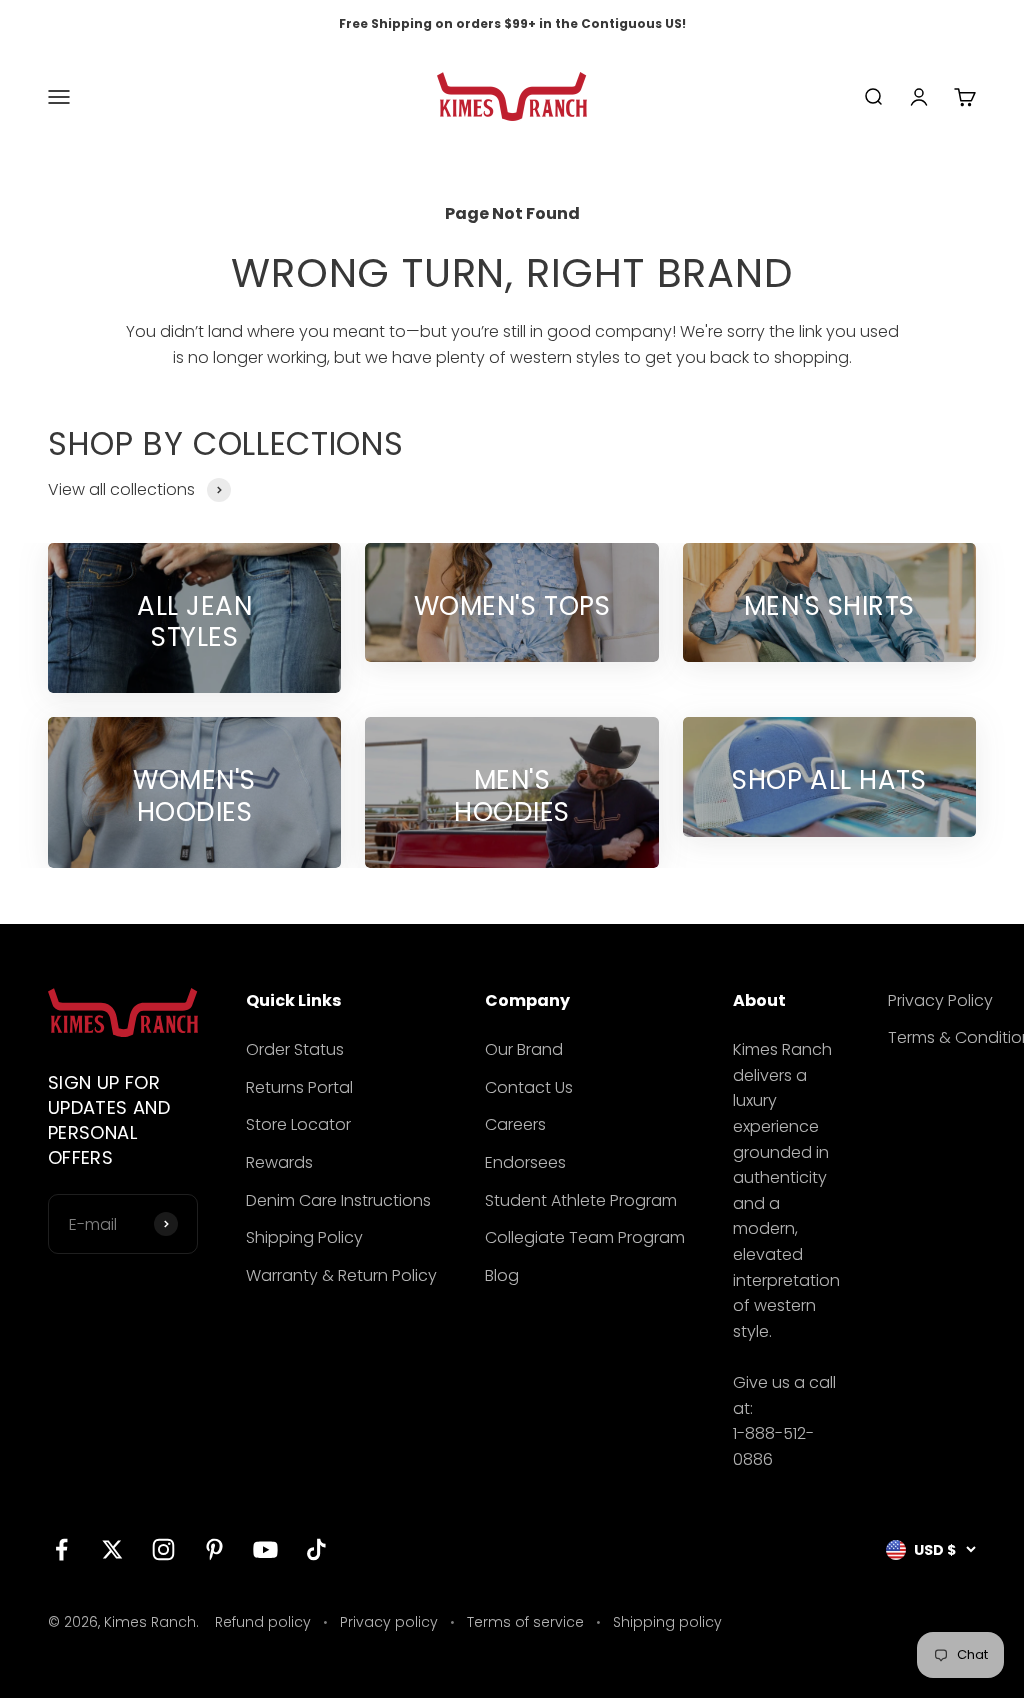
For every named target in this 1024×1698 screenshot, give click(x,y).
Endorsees (525, 1162)
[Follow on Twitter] (112, 1549)
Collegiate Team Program (585, 1237)
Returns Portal (299, 1087)
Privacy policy (389, 1622)
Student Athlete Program (581, 1200)
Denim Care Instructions (338, 1200)
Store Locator (298, 1124)
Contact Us (529, 1087)
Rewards (279, 1162)
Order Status (295, 1049)
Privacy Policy (940, 1000)
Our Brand (524, 1049)
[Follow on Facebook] (61, 1549)
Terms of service (525, 1622)
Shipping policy (667, 1622)
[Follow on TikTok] (316, 1549)
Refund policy (263, 1622)
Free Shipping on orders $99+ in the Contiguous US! (512, 23)
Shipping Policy (304, 1237)
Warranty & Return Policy (341, 1275)
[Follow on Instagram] (163, 1549)
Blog (502, 1275)
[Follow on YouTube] (265, 1549)
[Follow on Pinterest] (214, 1549)
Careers (515, 1124)
